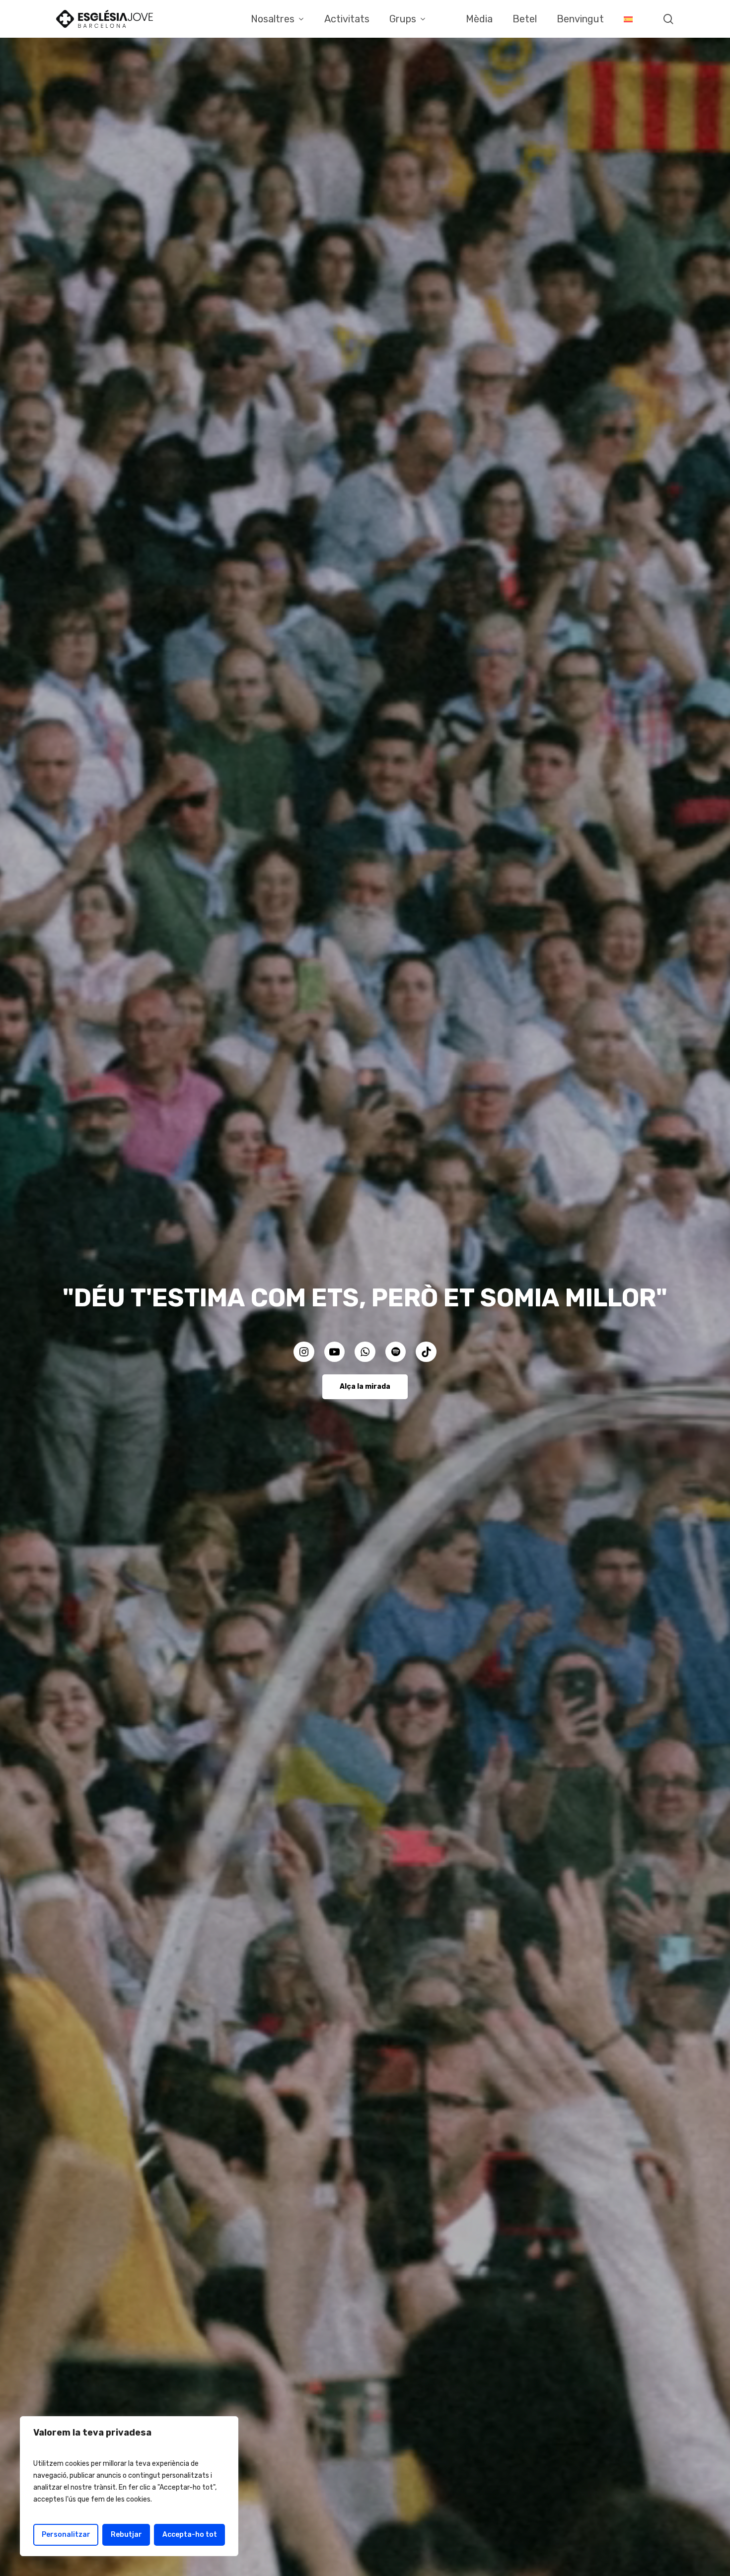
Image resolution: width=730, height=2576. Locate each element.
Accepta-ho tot (190, 2535)
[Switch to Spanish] (628, 19)
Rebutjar (126, 2535)
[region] (129, 2486)
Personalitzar (66, 2535)
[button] (365, 1387)
